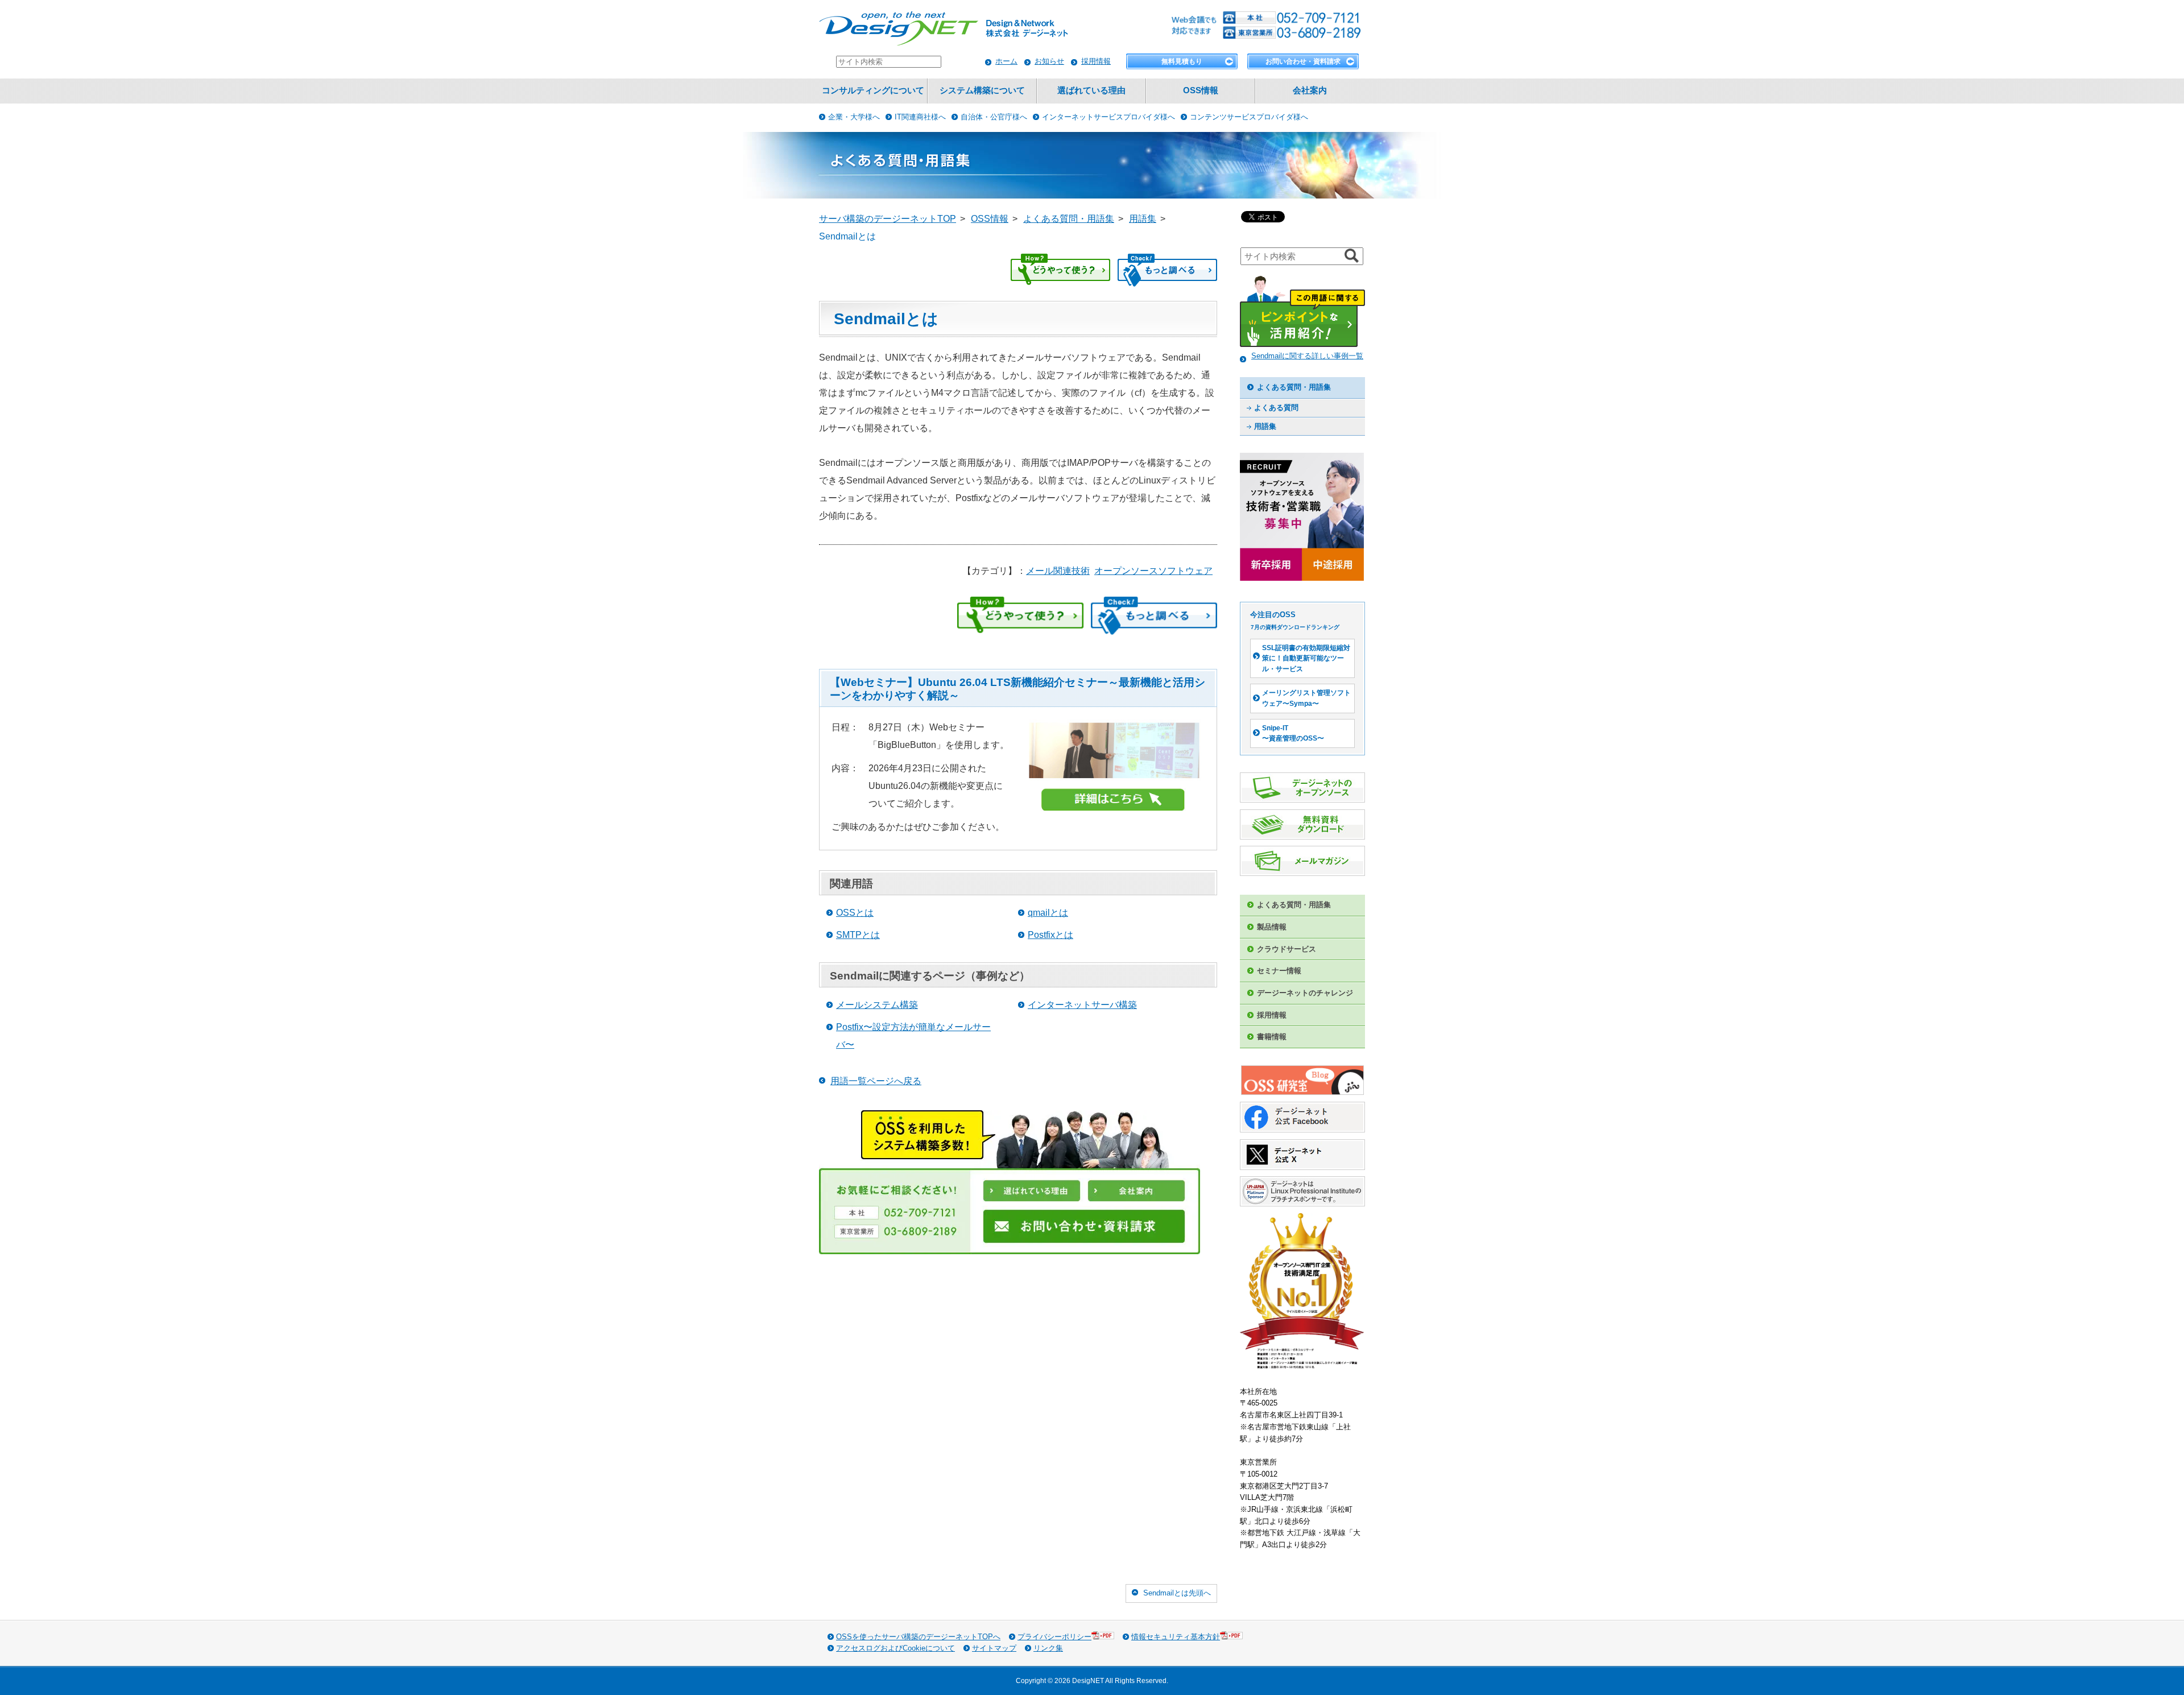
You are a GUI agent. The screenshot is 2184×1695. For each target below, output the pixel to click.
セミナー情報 (1279, 971)
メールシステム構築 (877, 1005)
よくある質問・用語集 (1294, 387)
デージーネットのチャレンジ (1305, 993)
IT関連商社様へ (920, 117)
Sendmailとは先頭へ (1177, 1593)
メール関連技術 (1058, 571)
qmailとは (1048, 913)
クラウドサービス (1287, 949)
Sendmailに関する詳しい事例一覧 (1307, 356)
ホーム (1006, 61)
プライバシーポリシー (1054, 1637)
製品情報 (1272, 927)
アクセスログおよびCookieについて (895, 1648)
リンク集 (1048, 1648)
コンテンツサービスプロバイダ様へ (1249, 117)
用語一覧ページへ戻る (876, 1081)
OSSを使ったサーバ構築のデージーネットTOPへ (918, 1637)
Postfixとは (1050, 935)
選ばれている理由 (1091, 90)
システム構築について (982, 90)
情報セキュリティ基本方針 (1176, 1637)
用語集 (1265, 426)
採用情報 (1096, 61)
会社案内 (1310, 90)
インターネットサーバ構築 (1082, 1005)
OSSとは (855, 913)
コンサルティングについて (873, 90)
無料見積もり (1182, 61)
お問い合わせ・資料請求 (1303, 61)
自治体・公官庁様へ (994, 117)
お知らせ (1049, 61)
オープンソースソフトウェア (1153, 571)
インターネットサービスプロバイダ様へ (1108, 117)
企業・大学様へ (854, 117)
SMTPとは (858, 935)
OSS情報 (1201, 90)
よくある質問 (1276, 408)
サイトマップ (994, 1648)
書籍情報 (1272, 1037)
